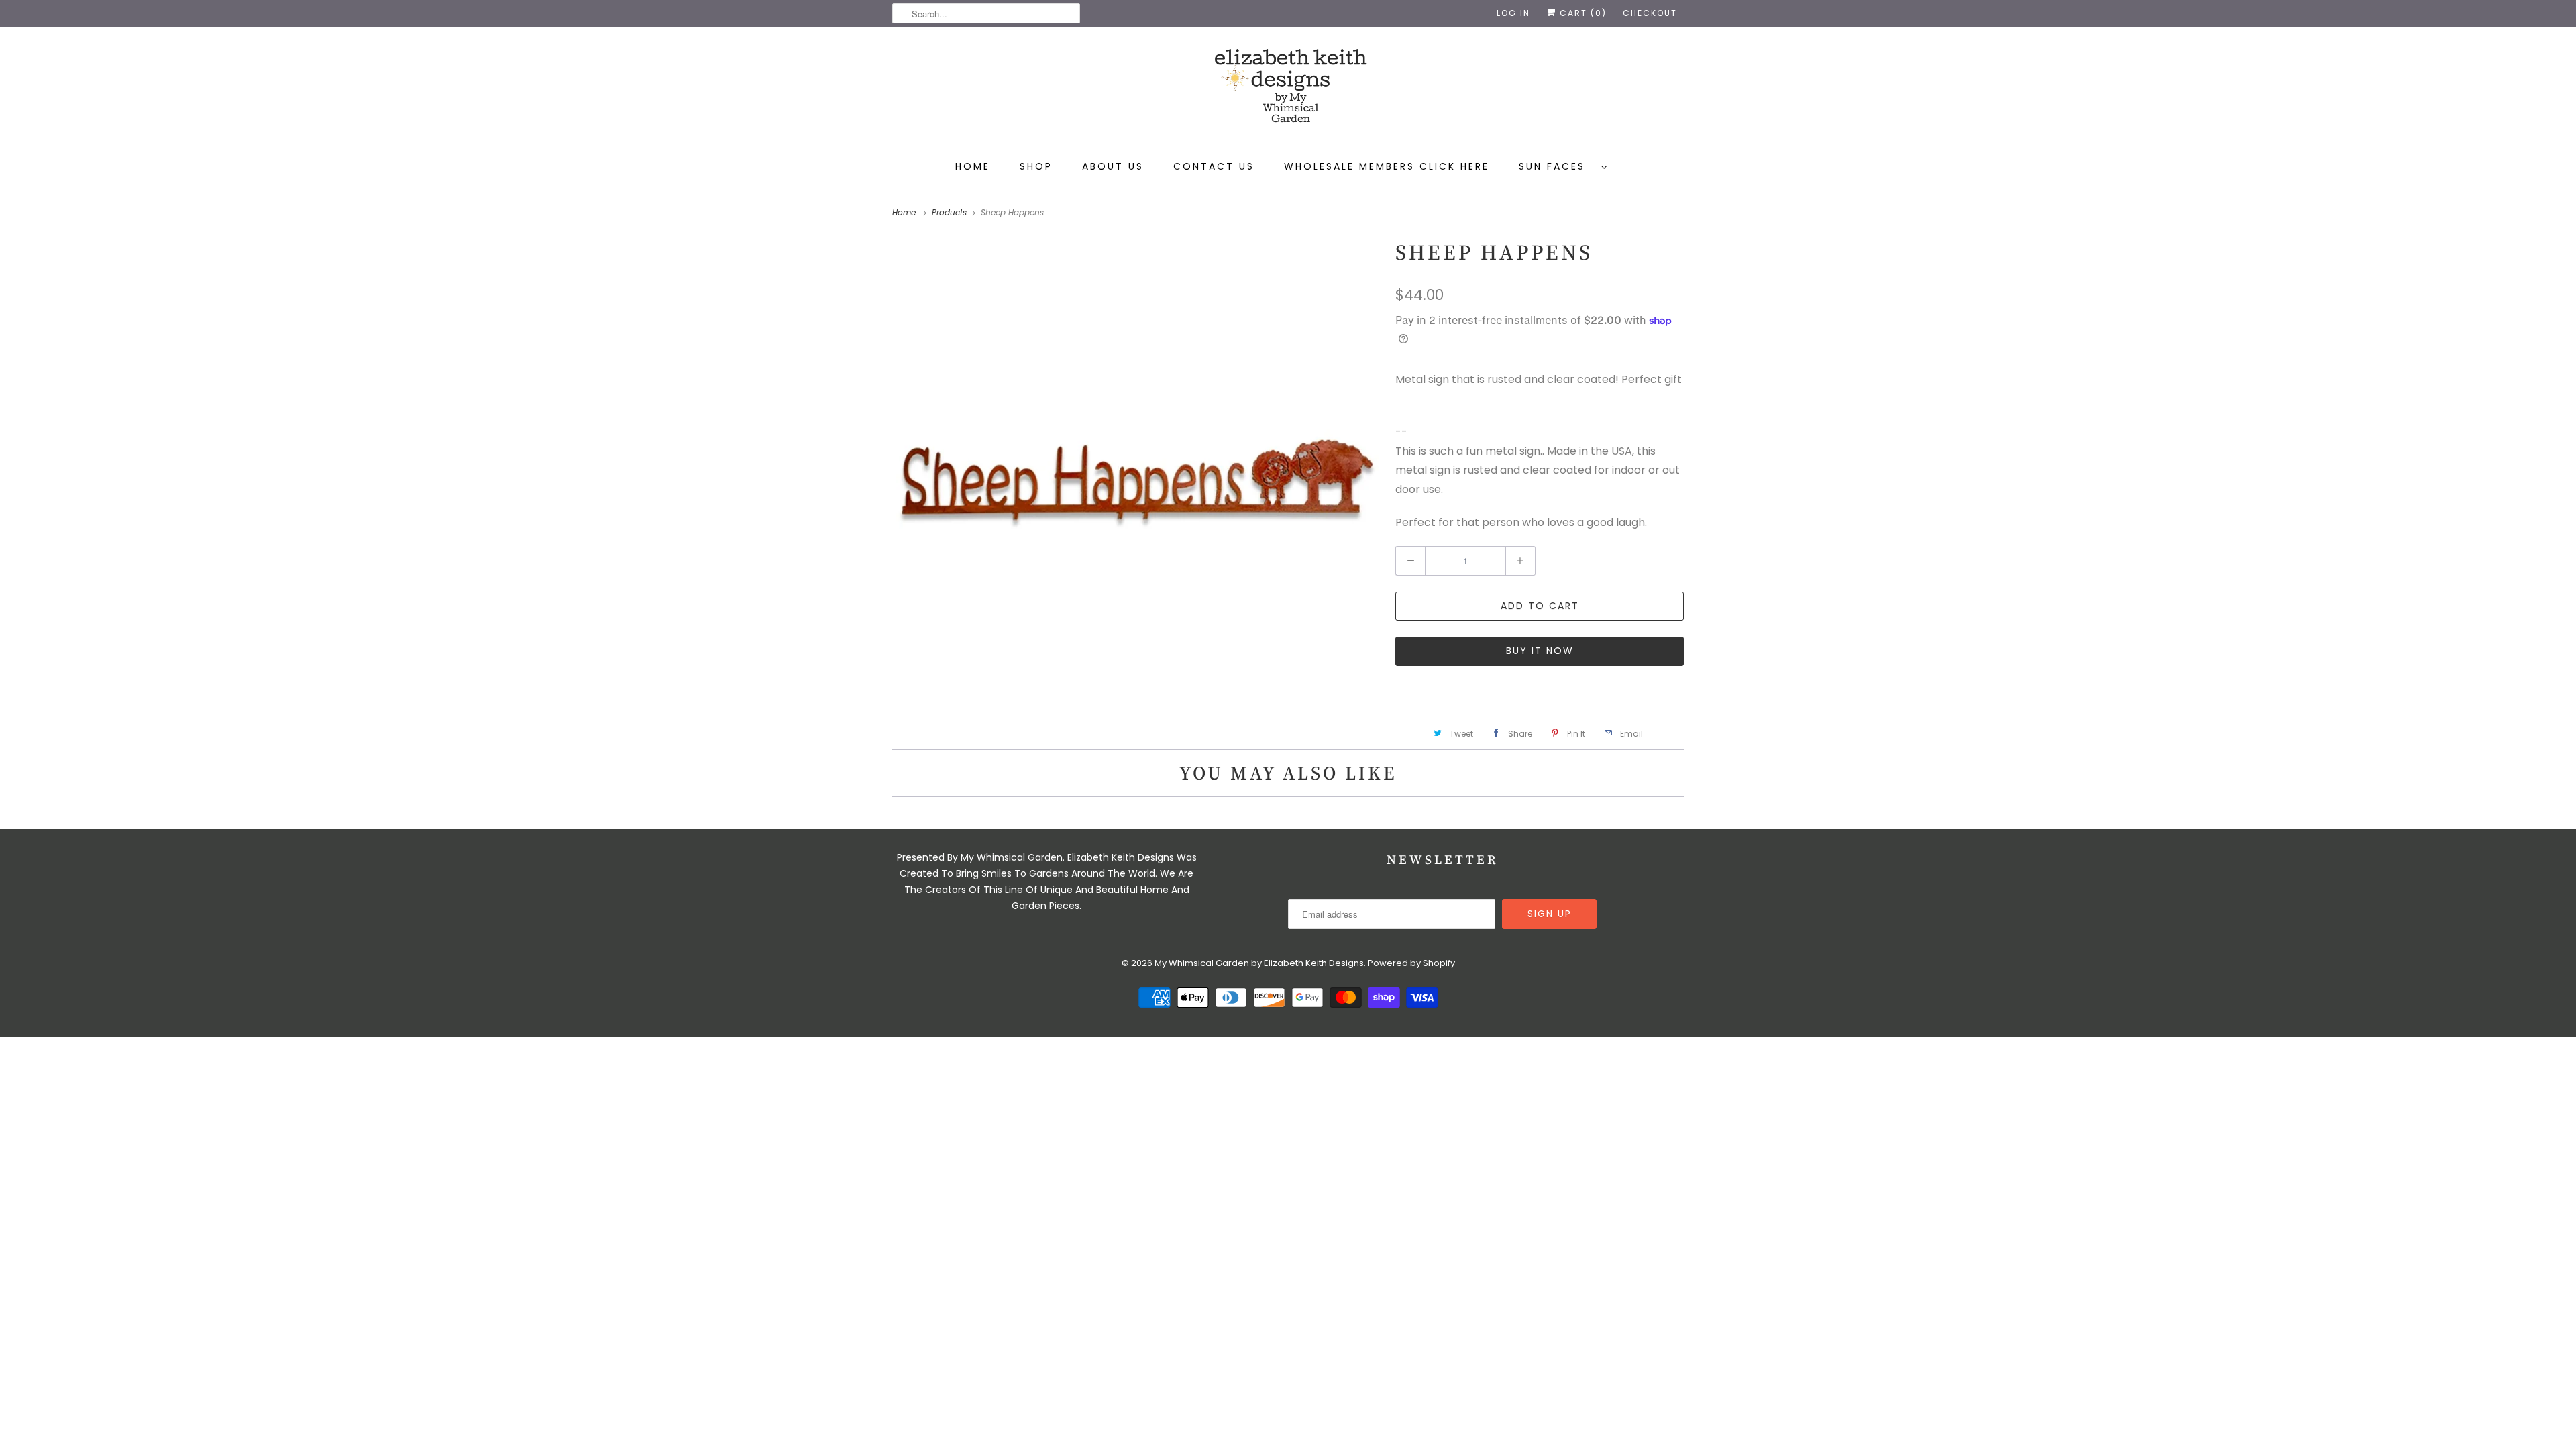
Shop (1036, 166)
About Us (1113, 166)
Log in (1513, 13)
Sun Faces (1557, 166)
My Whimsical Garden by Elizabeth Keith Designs (1259, 963)
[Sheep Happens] (1137, 480)
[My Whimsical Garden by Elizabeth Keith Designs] (1288, 92)
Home (973, 166)
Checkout (1650, 13)
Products (951, 212)
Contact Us (1214, 166)
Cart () (1581, 13)
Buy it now (1540, 651)
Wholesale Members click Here (1387, 166)
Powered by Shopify (1411, 963)
